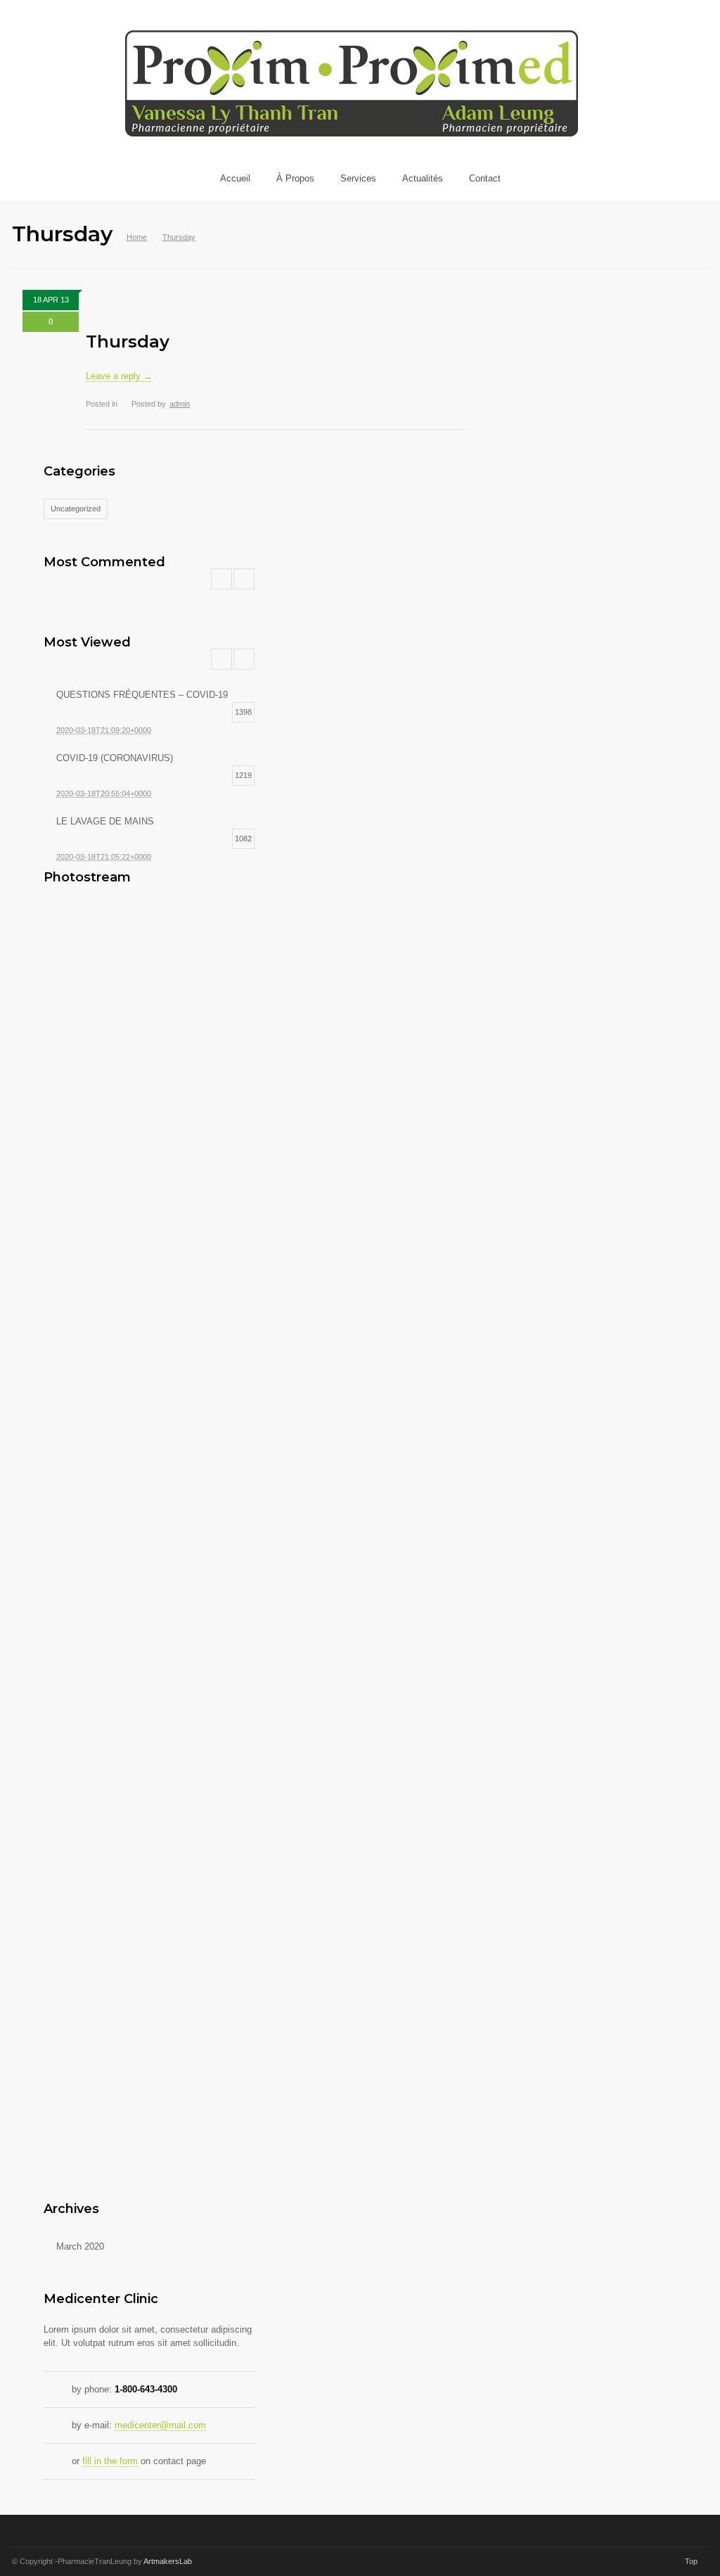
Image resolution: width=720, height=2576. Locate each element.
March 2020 (80, 2246)
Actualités (423, 178)
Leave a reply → (119, 376)
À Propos (295, 178)
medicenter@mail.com (160, 2425)
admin (180, 404)
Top (691, 2561)
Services (358, 178)
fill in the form (110, 2461)
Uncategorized (76, 509)
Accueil (235, 178)
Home (137, 237)
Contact (485, 178)
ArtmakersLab (168, 2561)
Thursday (128, 342)
